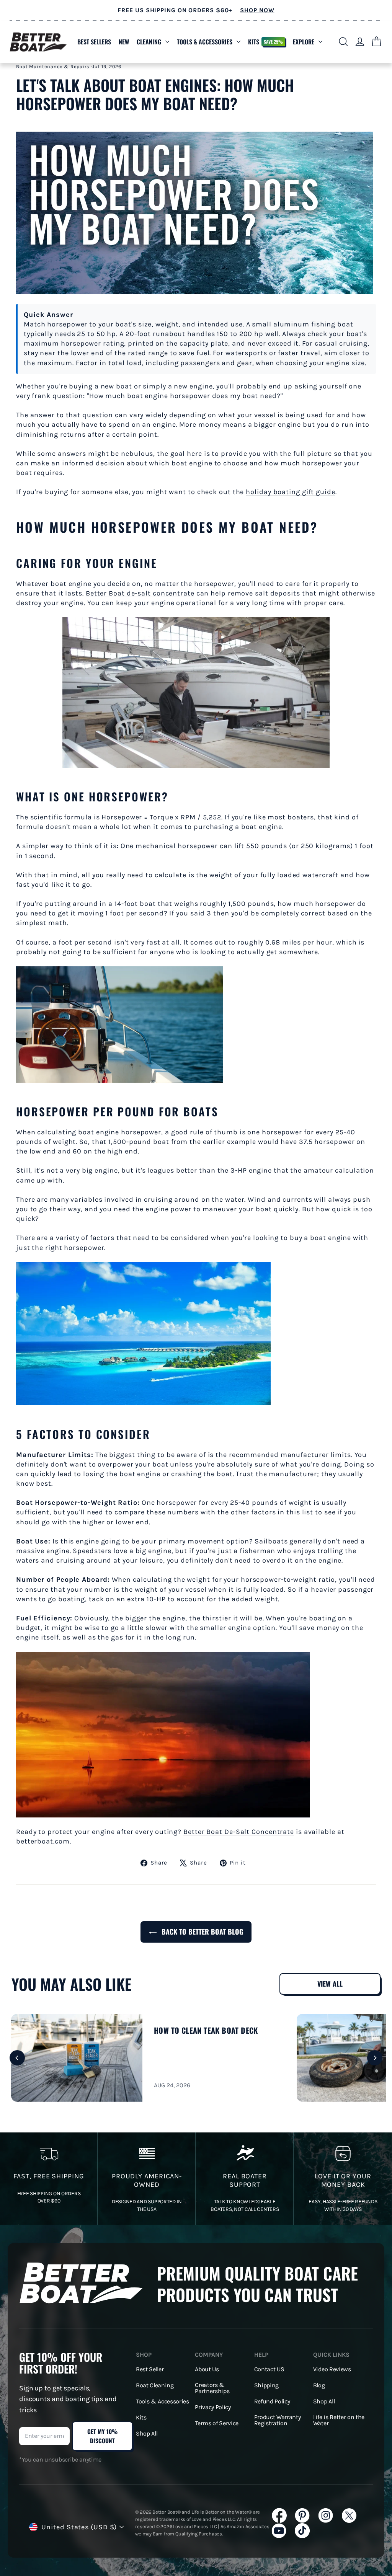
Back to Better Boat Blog (201, 1932)
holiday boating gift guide (290, 492)
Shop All (147, 2434)
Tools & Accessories (205, 42)
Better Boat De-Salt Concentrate (239, 1832)
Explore (304, 42)
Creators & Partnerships (212, 2388)
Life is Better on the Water (339, 2420)
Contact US (269, 2369)
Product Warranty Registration (278, 2420)
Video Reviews (332, 2369)
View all (330, 1984)
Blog (319, 2385)
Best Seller (150, 2369)
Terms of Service (217, 2423)
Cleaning (149, 42)
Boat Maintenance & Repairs (53, 66)
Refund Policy (272, 2401)
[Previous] (17, 2058)
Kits (265, 42)
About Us (207, 2369)
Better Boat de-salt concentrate (140, 593)
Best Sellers (94, 42)
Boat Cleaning (155, 2385)
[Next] (375, 2058)
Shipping (266, 2385)
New (124, 42)
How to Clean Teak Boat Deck (206, 2030)
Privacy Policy (213, 2407)
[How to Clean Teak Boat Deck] (77, 2058)
